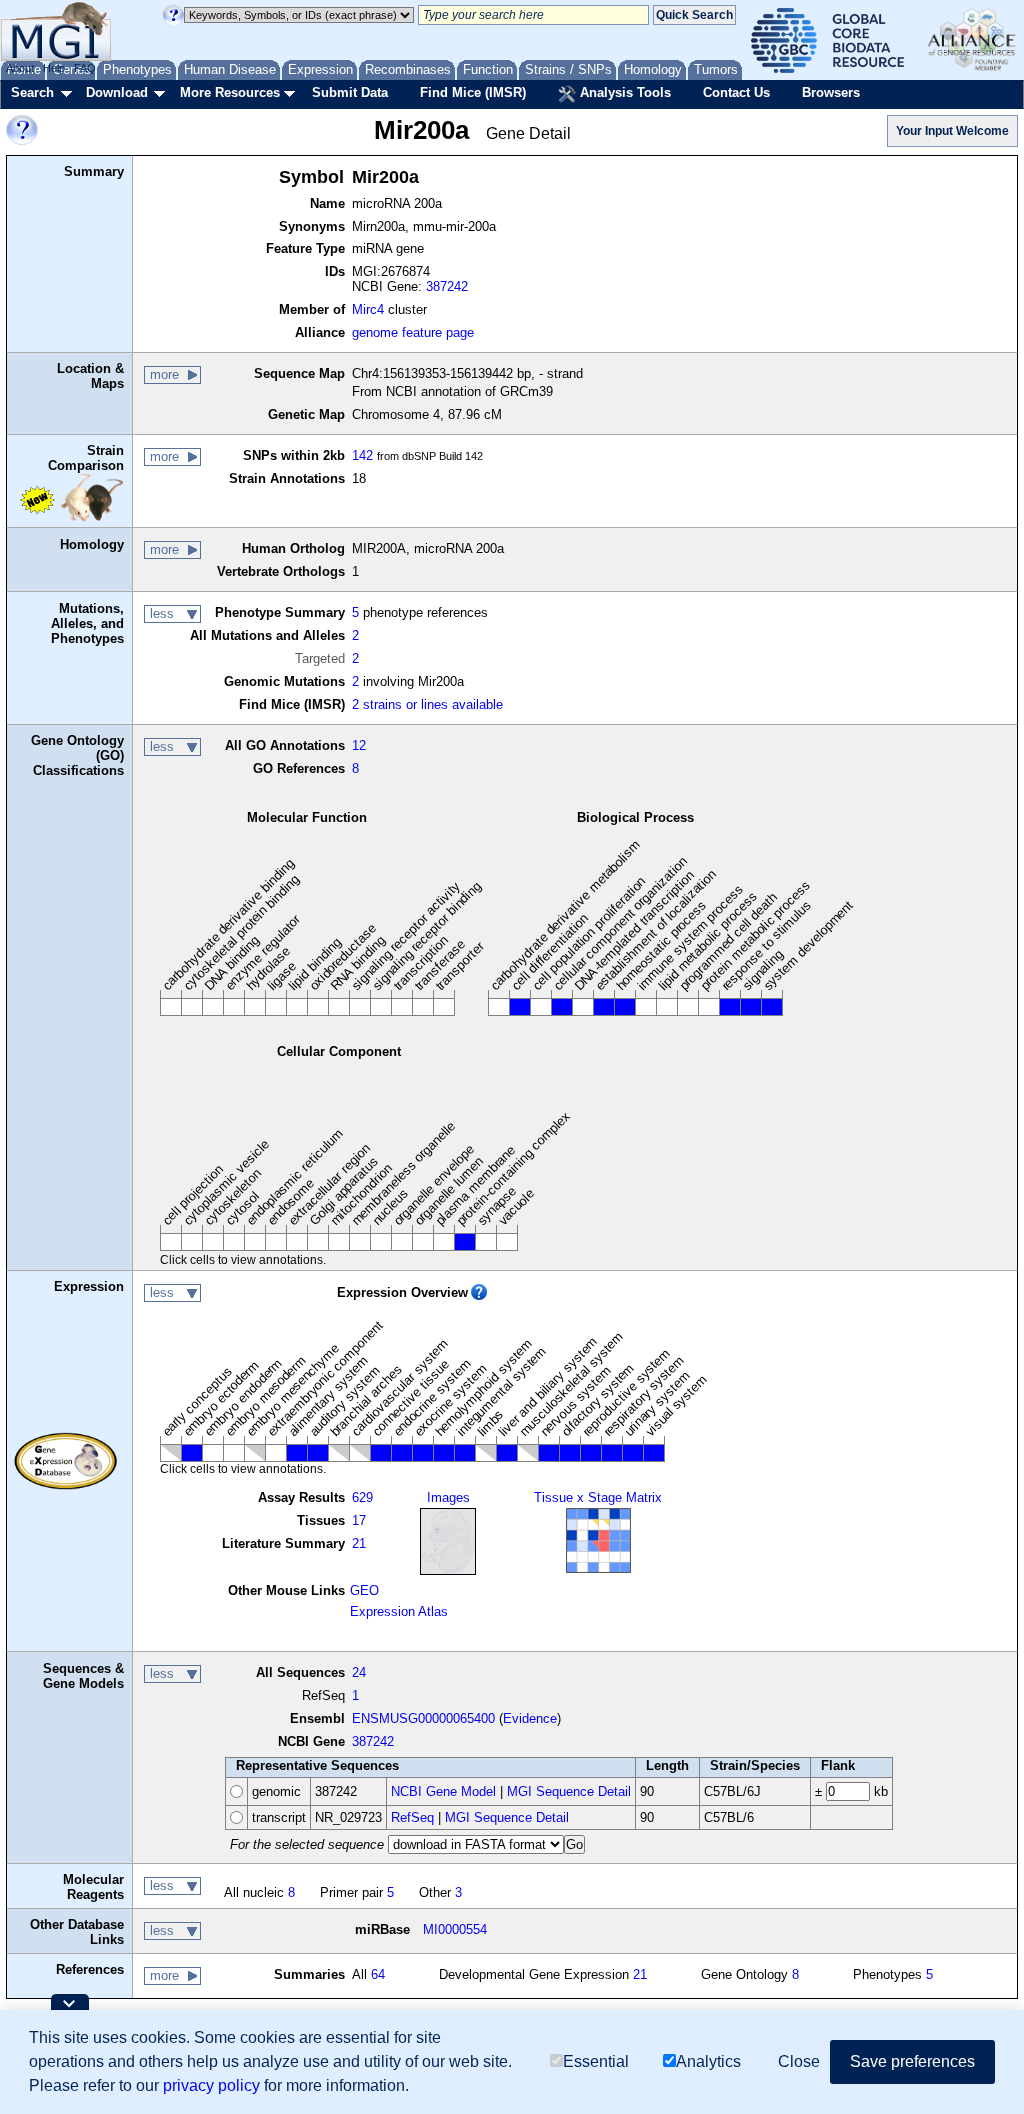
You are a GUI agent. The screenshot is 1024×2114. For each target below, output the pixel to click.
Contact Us (736, 92)
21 (359, 1543)
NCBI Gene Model (443, 1791)
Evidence (530, 1718)
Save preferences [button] (912, 2061)
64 (378, 1974)
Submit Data (350, 92)
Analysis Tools (623, 92)
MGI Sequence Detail (569, 1791)
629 (362, 1497)
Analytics (708, 2061)
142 (362, 455)
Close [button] (799, 2061)
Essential (596, 2061)
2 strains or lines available (427, 704)
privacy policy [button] (211, 2085)
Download (117, 92)
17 (359, 1520)
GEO (364, 1590)
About (20, 68)
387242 (447, 286)
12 (359, 745)
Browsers (831, 92)
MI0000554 (455, 1929)
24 (359, 1672)
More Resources (230, 92)
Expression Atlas (399, 1611)
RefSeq (412, 1817)
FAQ (85, 68)
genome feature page (413, 332)
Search (32, 92)
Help (54, 68)
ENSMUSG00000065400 (423, 1718)
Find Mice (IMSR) (473, 92)
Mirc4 (368, 309)
